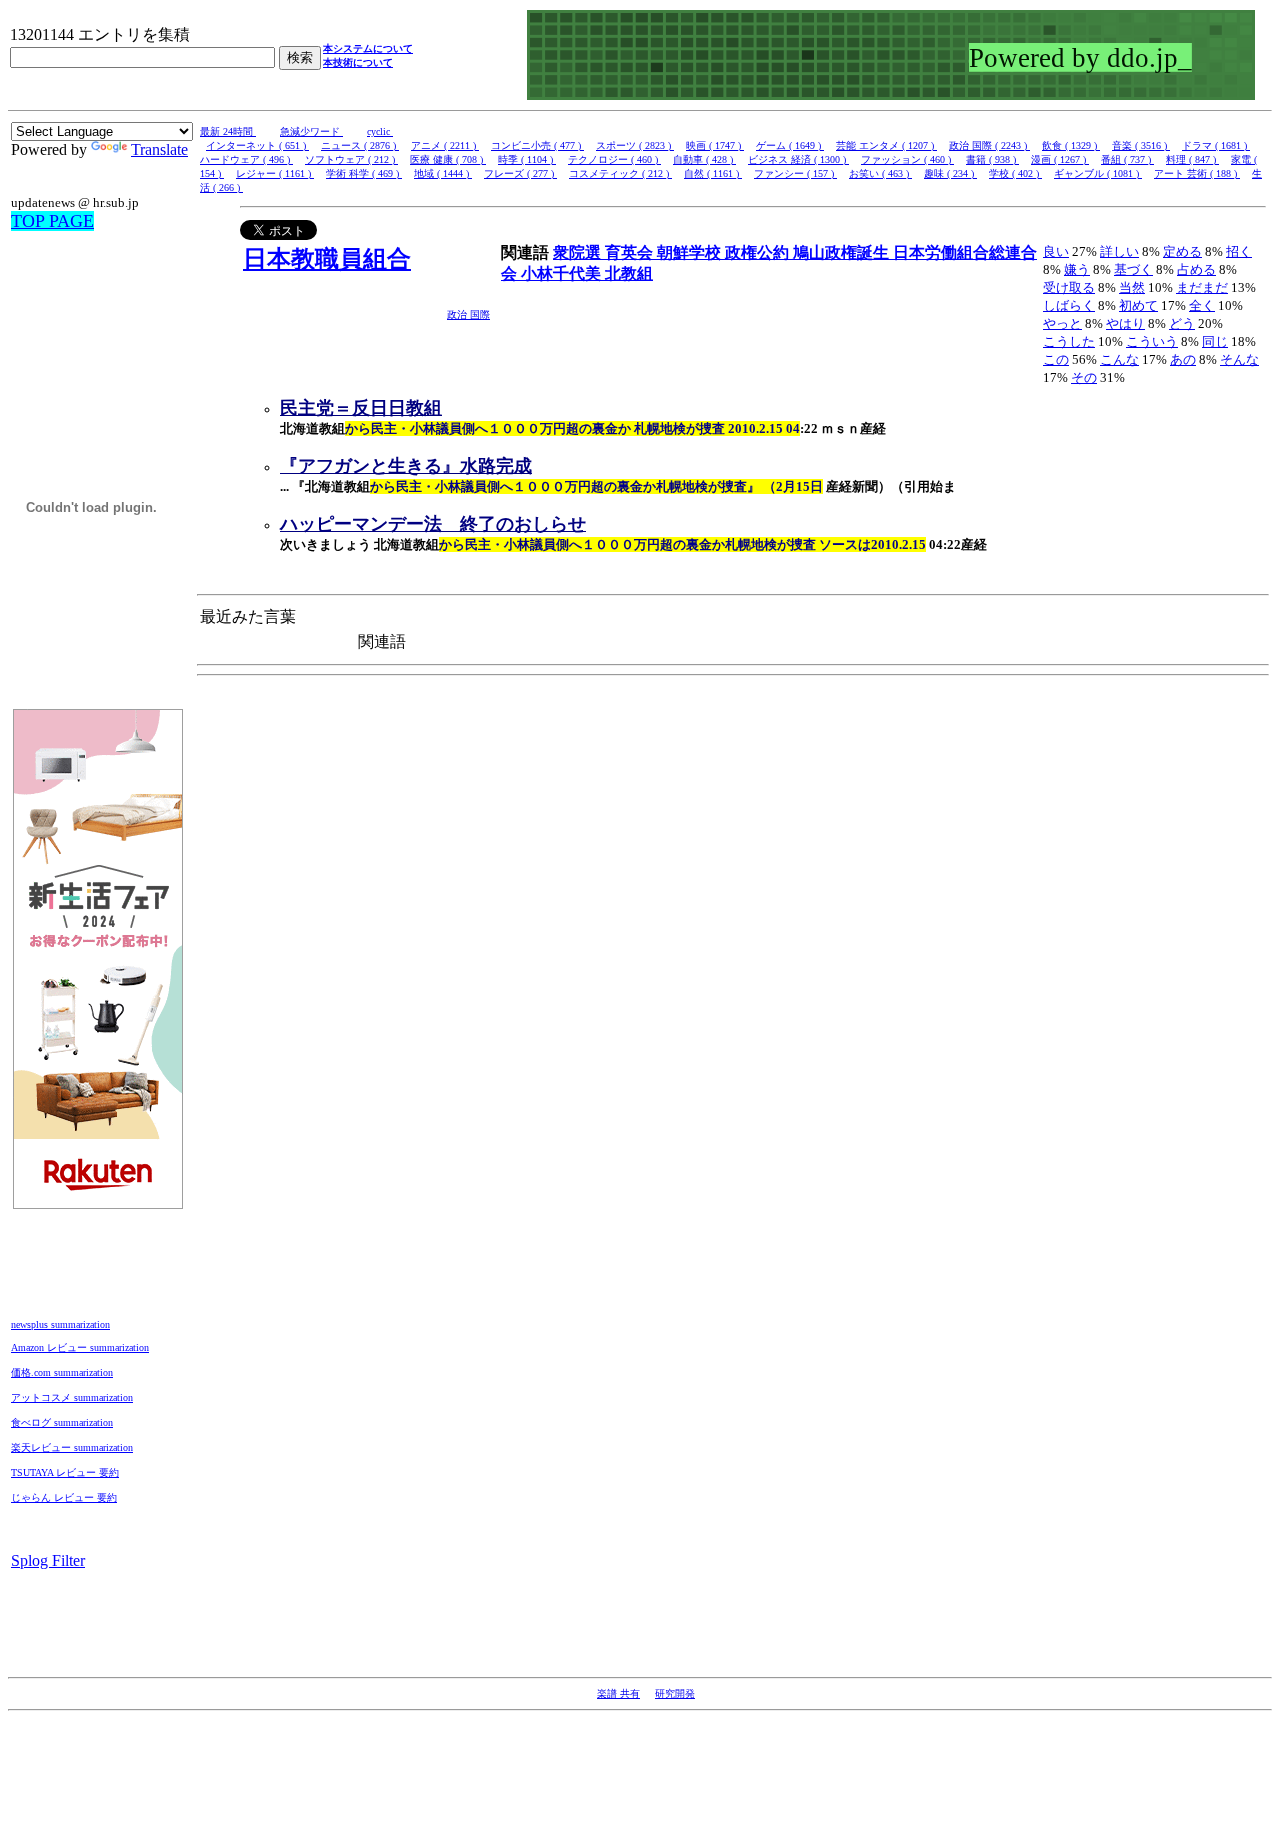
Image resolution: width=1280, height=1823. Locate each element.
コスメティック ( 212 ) (620, 173)
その (1084, 377)
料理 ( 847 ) (1192, 159)
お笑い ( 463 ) (880, 173)
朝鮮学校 (691, 252)
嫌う (1077, 269)
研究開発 (675, 1693)
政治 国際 (468, 314)
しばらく (1069, 305)
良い (1056, 251)
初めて (1138, 305)
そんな (1239, 359)
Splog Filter (48, 1560)
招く (1239, 251)
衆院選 (579, 252)
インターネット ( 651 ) (257, 145)
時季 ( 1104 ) (527, 159)
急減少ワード (311, 131)
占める (1196, 269)
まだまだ (1202, 287)
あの (1183, 359)
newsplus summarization (60, 1324)
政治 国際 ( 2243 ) (989, 145)
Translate (159, 149)
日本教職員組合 (327, 259)
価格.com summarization (62, 1372)
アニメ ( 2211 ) (445, 145)
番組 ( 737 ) (1127, 159)
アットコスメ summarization (72, 1397)
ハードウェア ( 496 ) (246, 159)
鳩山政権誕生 (843, 252)
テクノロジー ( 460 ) (614, 159)
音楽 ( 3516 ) (1141, 145)
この (1056, 359)
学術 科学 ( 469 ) (364, 173)
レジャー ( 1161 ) (275, 173)
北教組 (629, 273)
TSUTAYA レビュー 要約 (65, 1472)
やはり (1125, 323)
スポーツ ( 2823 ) (635, 145)
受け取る (1069, 287)
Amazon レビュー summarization (80, 1347)
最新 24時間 (228, 131)
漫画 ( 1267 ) (1060, 159)
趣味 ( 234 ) (950, 173)
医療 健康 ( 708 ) (448, 159)
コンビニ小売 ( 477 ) (537, 145)
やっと (1062, 323)
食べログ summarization (62, 1422)
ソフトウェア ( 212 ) (351, 159)
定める (1182, 251)
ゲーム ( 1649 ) (790, 145)
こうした (1069, 341)
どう (1182, 323)
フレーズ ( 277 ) (520, 173)
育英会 (631, 252)
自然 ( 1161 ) (713, 173)
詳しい (1119, 251)
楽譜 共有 (618, 1693)
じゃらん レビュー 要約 (64, 1497)
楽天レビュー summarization (72, 1447)
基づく (1133, 269)
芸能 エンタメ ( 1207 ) (886, 145)
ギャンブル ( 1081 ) (1098, 173)
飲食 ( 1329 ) (1071, 145)
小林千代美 (563, 273)
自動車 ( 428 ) (704, 159)
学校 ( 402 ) (1015, 173)
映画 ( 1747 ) (715, 145)
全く (1202, 305)
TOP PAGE (52, 221)
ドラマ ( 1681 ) (1216, 145)
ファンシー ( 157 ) (795, 173)
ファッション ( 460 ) (907, 159)
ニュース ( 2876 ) (360, 145)
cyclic (380, 131)
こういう (1152, 341)
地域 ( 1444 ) (443, 173)
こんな (1119, 359)
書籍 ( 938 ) (992, 159)
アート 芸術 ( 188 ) (1197, 173)
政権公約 (759, 252)
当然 (1132, 287)
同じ (1215, 341)
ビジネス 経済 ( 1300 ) (798, 159)
